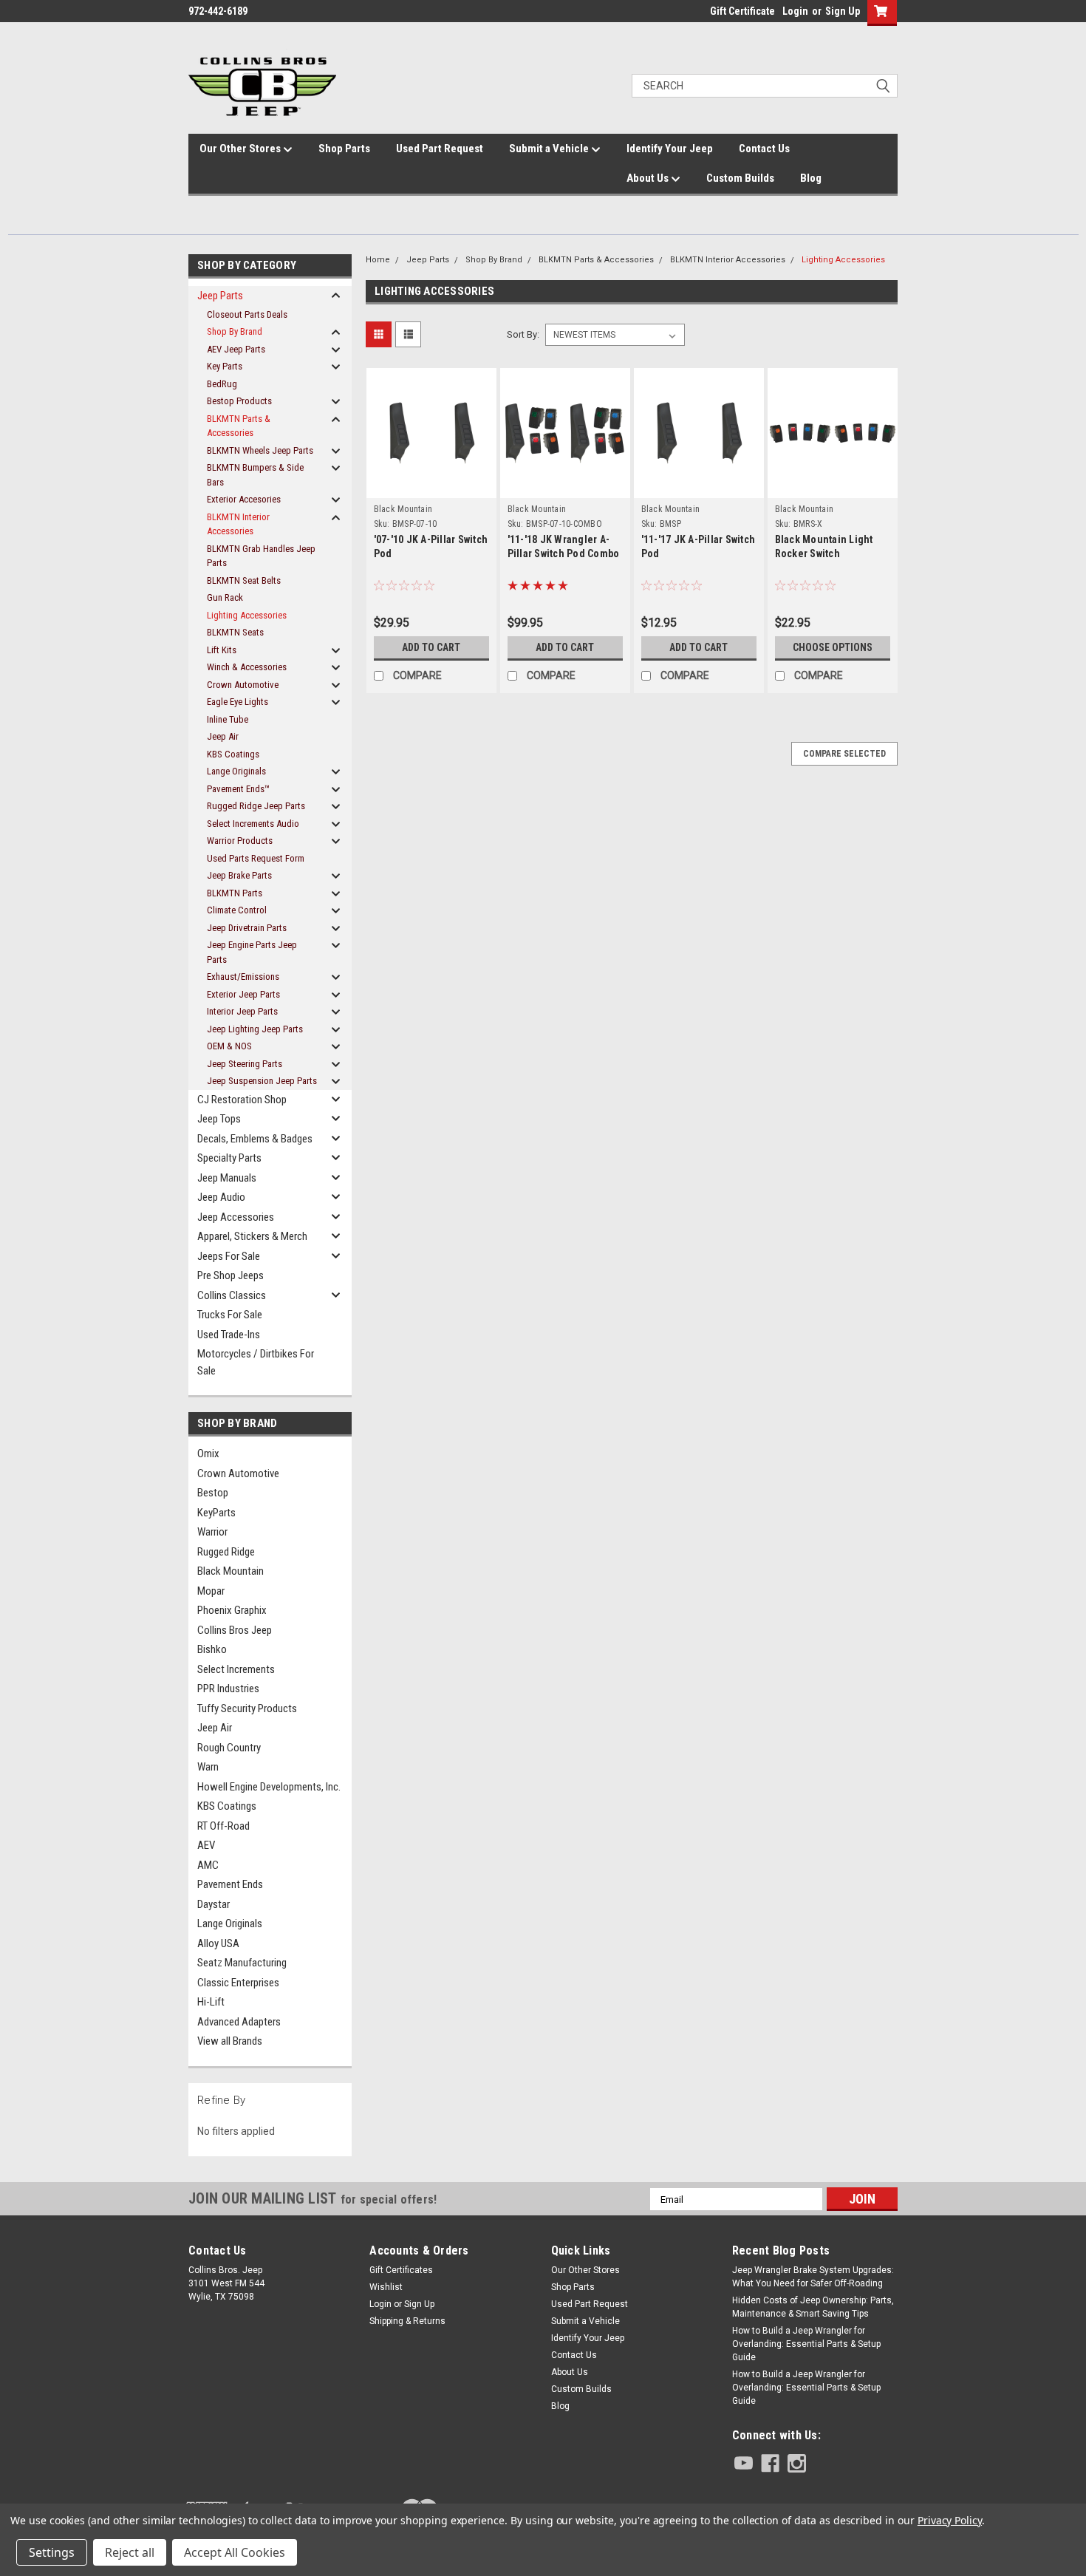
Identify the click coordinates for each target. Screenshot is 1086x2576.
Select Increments (236, 1669)
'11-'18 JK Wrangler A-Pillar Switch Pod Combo (564, 546)
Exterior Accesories (244, 499)
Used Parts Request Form (256, 858)
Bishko (212, 1649)
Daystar (214, 1904)
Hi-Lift (211, 2002)
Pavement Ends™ (238, 789)
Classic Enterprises (238, 1983)
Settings (52, 2552)
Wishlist (386, 2287)
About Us (649, 178)
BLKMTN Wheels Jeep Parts (260, 450)
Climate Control (237, 910)
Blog (811, 178)
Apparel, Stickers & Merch (252, 1236)
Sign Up (843, 11)
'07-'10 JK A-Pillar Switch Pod (431, 546)
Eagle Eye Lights (238, 702)
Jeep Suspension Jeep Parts (262, 1081)
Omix (208, 1454)
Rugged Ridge (226, 1552)
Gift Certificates (401, 2270)
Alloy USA (218, 1943)
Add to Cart (431, 647)
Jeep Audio (221, 1197)
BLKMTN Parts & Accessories (239, 426)
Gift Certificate (742, 11)
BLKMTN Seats (235, 632)
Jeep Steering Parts (245, 1064)
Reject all (130, 2552)
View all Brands (230, 2041)
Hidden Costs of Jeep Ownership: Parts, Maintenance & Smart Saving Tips (813, 2307)
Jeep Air (223, 736)
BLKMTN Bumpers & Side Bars (255, 475)
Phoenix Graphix (232, 1610)
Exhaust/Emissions (243, 977)
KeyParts (216, 1513)
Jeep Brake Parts (239, 875)
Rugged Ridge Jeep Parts (256, 806)
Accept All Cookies (235, 2552)
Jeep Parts (220, 296)
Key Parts (225, 366)
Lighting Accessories (247, 615)
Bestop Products (239, 401)
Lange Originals (236, 771)
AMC (208, 1865)
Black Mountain (230, 1571)
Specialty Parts (229, 1158)
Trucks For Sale (230, 1315)
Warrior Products (240, 841)
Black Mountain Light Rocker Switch (824, 546)
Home (378, 260)
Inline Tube (228, 719)
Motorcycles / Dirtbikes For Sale (256, 1362)
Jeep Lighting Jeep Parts (255, 1029)
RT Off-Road (223, 1826)
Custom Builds (740, 178)
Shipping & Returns (407, 2321)
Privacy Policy (950, 2520)
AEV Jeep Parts (236, 349)
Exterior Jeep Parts (243, 994)
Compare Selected (844, 754)
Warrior (212, 1532)
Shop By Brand (235, 331)
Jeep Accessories (236, 1217)
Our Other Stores (241, 149)
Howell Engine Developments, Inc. (269, 1787)
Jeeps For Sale (229, 1256)
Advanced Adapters (239, 2022)
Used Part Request (440, 149)
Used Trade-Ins (229, 1335)
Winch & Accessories (247, 667)
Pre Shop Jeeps (230, 1275)
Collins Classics (232, 1295)
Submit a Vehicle (550, 149)
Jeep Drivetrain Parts (247, 928)
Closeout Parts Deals (247, 314)
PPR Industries (228, 1689)
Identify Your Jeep (670, 149)
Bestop (213, 1493)
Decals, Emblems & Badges (255, 1139)
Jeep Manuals (227, 1178)
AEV (206, 1845)
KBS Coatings (233, 754)
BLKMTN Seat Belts (244, 580)
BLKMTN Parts (235, 893)
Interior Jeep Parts (242, 1011)
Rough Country (229, 1748)
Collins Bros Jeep (235, 1630)
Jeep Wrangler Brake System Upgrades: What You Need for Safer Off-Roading (813, 2277)
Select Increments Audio (253, 824)
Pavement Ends (230, 1884)
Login (795, 11)
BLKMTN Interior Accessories (238, 524)
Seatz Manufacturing (242, 1963)
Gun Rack (225, 597)
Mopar (211, 1591)
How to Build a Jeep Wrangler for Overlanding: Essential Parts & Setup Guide (806, 2344)
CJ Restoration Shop (242, 1100)
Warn (208, 1767)
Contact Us (764, 149)
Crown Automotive (243, 685)
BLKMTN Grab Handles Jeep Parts (261, 556)
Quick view (431, 471)
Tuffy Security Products (247, 1708)
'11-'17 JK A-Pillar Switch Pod (699, 546)
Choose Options (833, 647)
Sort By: (523, 334)
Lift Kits (222, 650)
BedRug (222, 384)
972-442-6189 (218, 11)
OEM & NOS (229, 1046)
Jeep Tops (219, 1119)
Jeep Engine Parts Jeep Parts (252, 952)
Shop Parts (344, 149)
